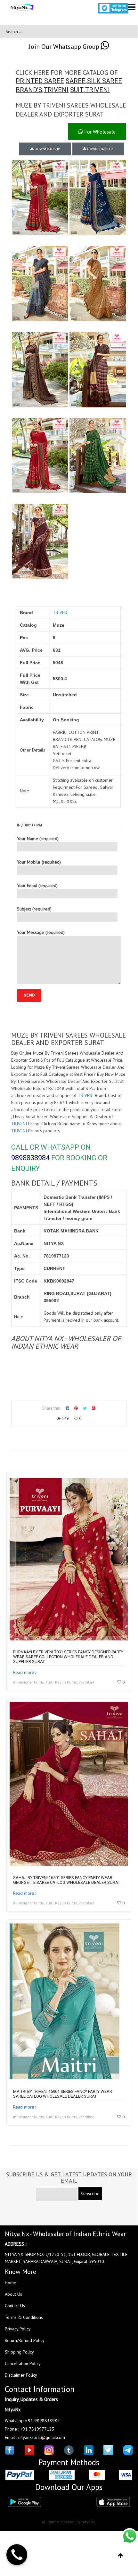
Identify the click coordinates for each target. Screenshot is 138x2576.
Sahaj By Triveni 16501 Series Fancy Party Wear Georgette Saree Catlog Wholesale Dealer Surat (67, 1880)
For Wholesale (99, 132)
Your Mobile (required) (39, 862)
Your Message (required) (41, 932)
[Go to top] (121, 2556)
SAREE (76, 81)
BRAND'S (29, 90)
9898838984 (30, 1158)
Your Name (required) (38, 839)
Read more (24, 1672)
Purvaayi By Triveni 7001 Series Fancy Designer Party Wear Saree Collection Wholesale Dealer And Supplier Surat (68, 1657)
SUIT (77, 90)
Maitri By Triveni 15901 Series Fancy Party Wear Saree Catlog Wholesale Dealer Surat (63, 2094)
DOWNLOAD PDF (100, 149)
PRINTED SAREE (40, 81)
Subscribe (90, 2194)
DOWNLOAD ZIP (47, 149)
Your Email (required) (37, 885)
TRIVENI (56, 90)
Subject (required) (34, 909)
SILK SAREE (105, 81)
